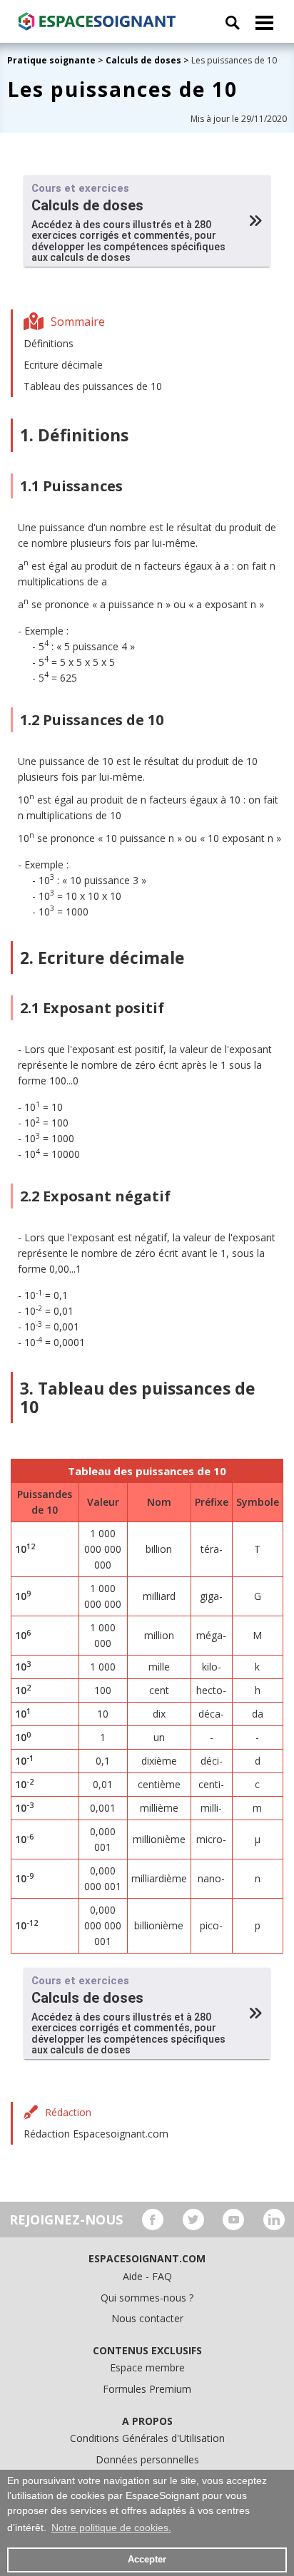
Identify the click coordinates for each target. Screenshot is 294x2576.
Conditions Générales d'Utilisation (147, 2438)
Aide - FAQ (147, 2276)
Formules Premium (147, 2389)
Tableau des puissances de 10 (93, 386)
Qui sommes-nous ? (147, 2298)
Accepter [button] (147, 2560)
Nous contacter (147, 2318)
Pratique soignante (52, 60)
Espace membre (147, 2367)
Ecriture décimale (63, 365)
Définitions (49, 343)
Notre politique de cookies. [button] (111, 2528)
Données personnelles (147, 2459)
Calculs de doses (143, 60)
